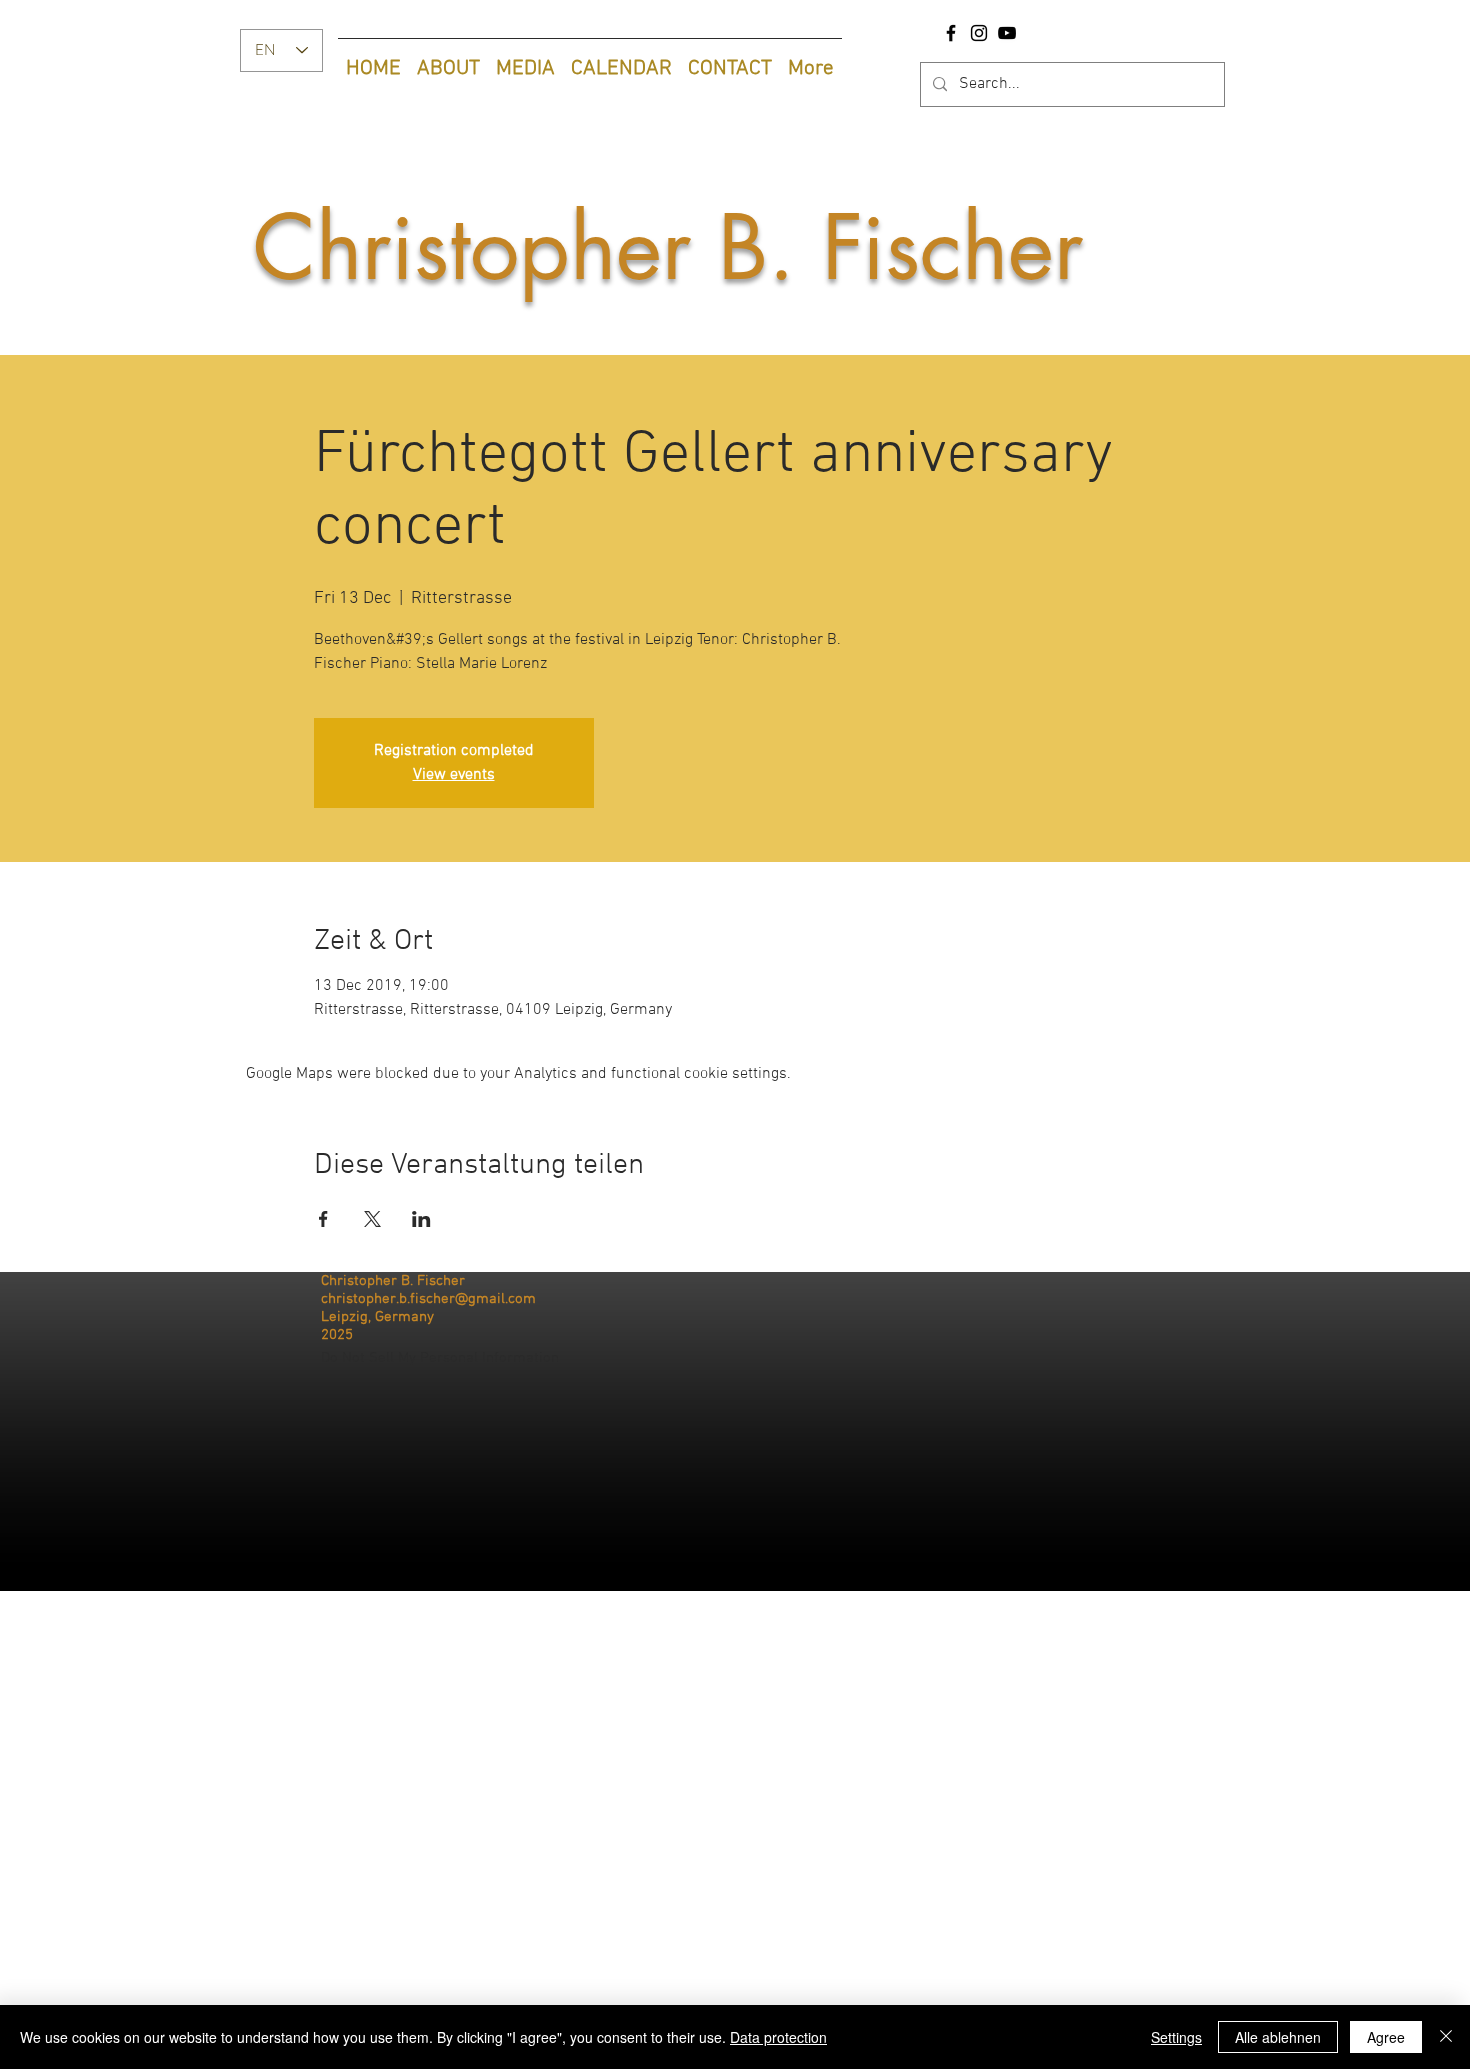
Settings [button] (1176, 2037)
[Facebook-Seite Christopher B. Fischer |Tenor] (951, 33)
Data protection (778, 2037)
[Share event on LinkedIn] (421, 1219)
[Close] (1446, 2037)
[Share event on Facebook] (323, 1219)
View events (454, 775)
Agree (1386, 2037)
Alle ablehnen (1278, 2037)
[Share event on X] (372, 1219)
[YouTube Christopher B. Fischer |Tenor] (1007, 33)
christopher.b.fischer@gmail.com (428, 1299)
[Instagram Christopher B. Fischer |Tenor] (979, 33)
